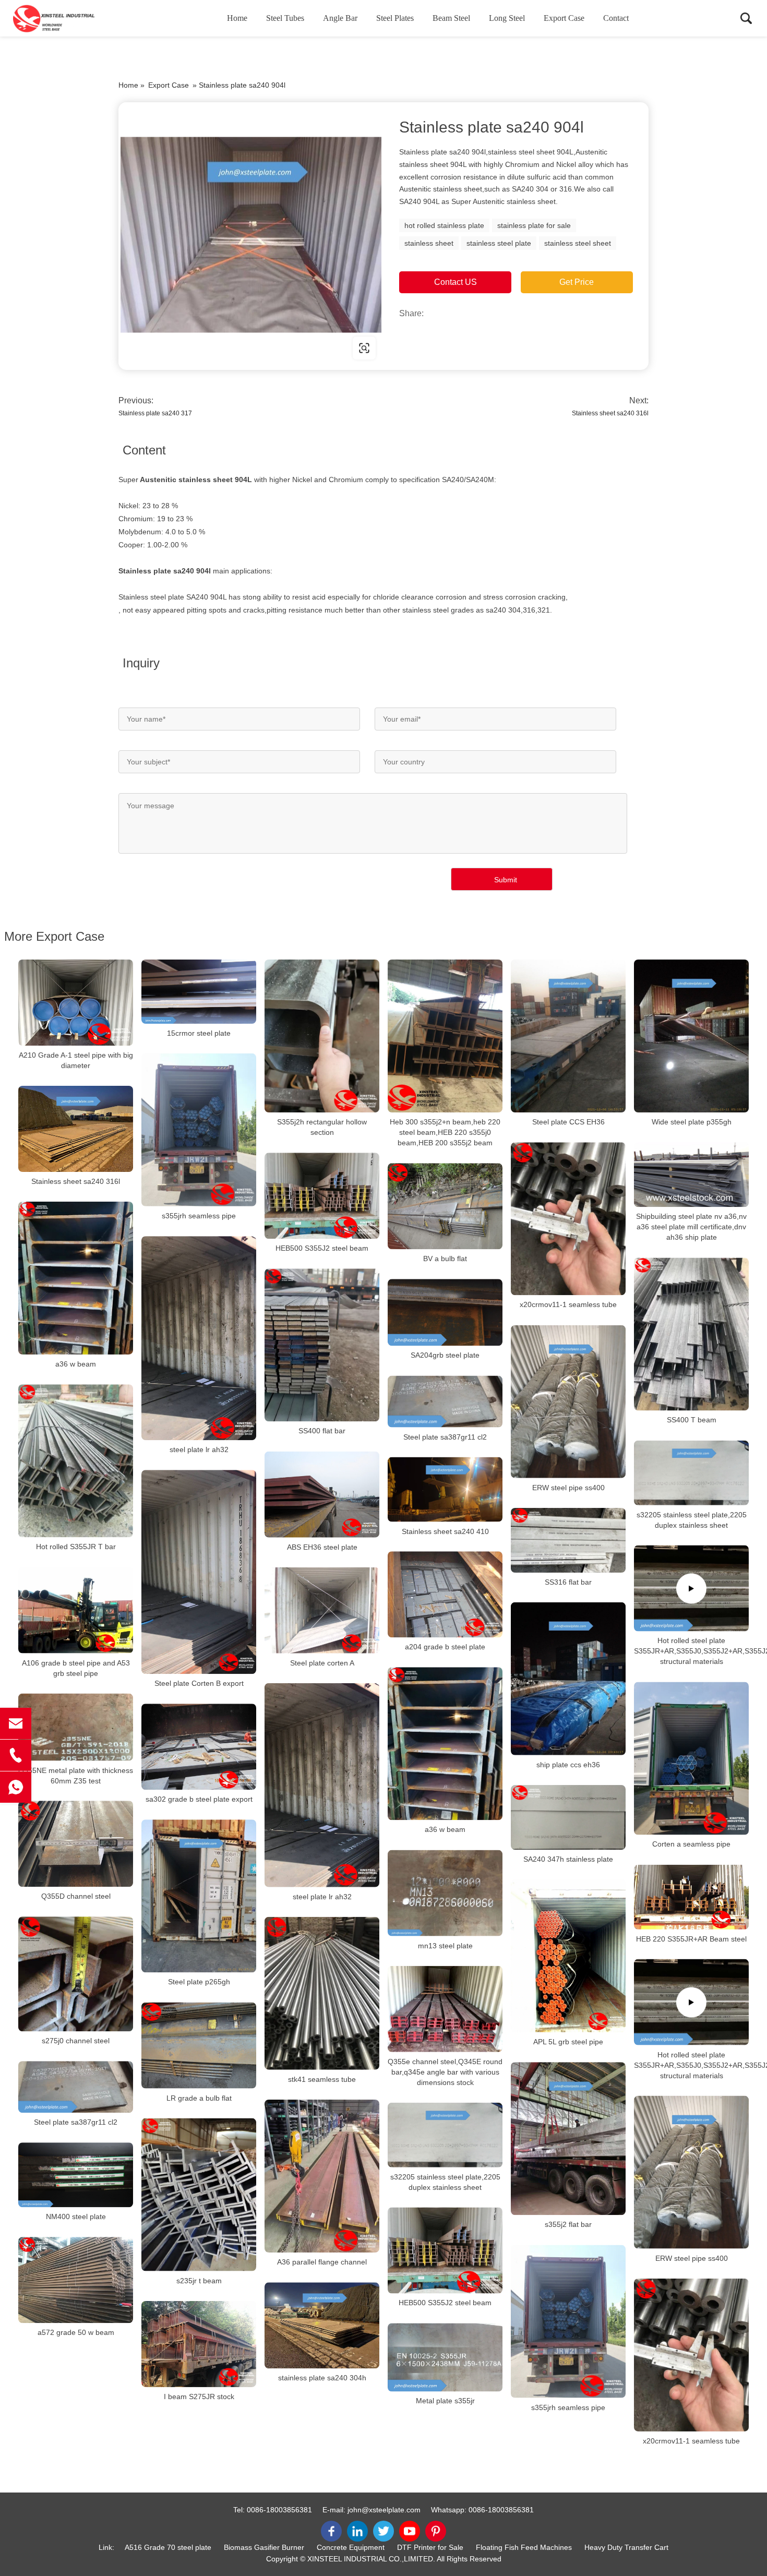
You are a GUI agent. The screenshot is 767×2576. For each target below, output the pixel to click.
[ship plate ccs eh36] (568, 1679)
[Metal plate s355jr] (445, 2357)
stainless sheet (429, 243)
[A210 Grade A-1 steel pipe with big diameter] (76, 1003)
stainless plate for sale (534, 225)
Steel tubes (285, 18)
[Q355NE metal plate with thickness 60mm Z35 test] (76, 1727)
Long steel (507, 18)
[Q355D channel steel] (76, 1844)
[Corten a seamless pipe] (691, 1758)
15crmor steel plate (199, 1033)
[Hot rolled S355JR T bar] (76, 1461)
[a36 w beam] (76, 1278)
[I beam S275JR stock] (199, 2344)
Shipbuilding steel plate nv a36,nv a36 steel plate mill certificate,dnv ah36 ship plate (691, 1227)
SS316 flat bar (568, 1582)
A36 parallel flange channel (322, 2262)
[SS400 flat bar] (322, 1345)
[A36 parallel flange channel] (322, 2176)
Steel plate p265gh (199, 1982)
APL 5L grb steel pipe (568, 2042)
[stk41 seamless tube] (322, 1993)
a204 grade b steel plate (445, 1647)
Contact (616, 18)
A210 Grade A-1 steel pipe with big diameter (76, 1060)
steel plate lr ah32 (199, 1449)
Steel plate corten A (322, 1663)
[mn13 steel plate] (445, 1893)
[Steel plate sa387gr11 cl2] (445, 1402)
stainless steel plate (499, 243)
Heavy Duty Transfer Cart (626, 2547)
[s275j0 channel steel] (76, 1974)
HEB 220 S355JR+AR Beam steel (691, 1939)
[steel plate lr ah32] (199, 1338)
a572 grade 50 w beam (76, 2332)
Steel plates (395, 18)
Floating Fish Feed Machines (524, 2547)
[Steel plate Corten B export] (199, 1572)
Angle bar (340, 18)
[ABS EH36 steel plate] (322, 1495)
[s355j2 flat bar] (568, 2138)
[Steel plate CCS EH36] (568, 1036)
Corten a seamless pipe (691, 1844)
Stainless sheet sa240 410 (445, 1531)
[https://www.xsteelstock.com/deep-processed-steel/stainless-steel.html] (251, 235)
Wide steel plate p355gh (692, 1122)
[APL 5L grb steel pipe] (568, 1956)
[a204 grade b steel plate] (445, 1594)
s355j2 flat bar (568, 2225)
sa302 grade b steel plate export (199, 1799)
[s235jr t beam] (199, 2195)
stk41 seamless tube (322, 2079)
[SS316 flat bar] (568, 1540)
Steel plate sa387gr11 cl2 (445, 1437)
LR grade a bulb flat (199, 2098)
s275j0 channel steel (76, 2041)
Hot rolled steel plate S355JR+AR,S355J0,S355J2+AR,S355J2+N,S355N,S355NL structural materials (691, 1651)
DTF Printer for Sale (430, 2547)
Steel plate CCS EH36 (568, 1122)
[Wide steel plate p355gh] (691, 1036)
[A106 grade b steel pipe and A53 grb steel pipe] (76, 1610)
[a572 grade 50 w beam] (76, 2280)
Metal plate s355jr (445, 2401)
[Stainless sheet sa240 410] (445, 1490)
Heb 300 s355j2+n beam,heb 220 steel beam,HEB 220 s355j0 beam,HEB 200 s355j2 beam (445, 1132)
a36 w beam (76, 1364)
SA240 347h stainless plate (568, 1859)
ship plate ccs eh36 (568, 1765)
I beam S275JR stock (199, 2397)
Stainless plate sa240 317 (155, 413)
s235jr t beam (199, 2281)
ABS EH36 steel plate (322, 1547)
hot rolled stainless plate (444, 225)
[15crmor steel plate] (199, 992)
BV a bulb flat (445, 1259)
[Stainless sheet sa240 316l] (76, 1129)
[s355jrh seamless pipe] (199, 1130)
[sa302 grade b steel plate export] (199, 1747)
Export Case (564, 18)
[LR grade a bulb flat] (199, 2046)
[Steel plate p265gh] (199, 1896)
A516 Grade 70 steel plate (168, 2547)
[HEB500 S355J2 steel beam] (322, 1196)
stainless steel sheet (578, 243)
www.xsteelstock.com (185, 348)
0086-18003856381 (279, 2510)
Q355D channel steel (76, 1896)
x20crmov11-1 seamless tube (568, 1305)
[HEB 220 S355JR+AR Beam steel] (691, 1897)
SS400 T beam (692, 1420)
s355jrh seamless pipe (199, 1216)
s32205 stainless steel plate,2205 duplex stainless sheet (692, 1519)
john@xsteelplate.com (384, 2510)
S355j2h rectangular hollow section (322, 1127)
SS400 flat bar (322, 1431)
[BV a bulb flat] (445, 1206)
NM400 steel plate (76, 2216)
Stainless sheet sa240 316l (610, 413)
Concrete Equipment (351, 2547)
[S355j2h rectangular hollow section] (322, 1036)
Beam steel (451, 18)
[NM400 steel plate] (76, 2175)
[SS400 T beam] (691, 1334)
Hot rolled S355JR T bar (76, 1547)
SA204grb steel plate (445, 1356)
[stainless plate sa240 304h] (322, 2325)
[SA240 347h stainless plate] (568, 1817)
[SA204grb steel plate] (445, 1312)
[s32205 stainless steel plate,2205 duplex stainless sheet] (691, 1473)
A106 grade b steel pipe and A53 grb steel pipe (76, 1668)
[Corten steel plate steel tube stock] (65, 18)
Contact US (456, 282)
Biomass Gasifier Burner (264, 2547)
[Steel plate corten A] (322, 1610)
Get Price (577, 282)
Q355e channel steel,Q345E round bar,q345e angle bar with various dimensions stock (445, 2072)
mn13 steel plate (445, 1946)
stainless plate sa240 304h (322, 2378)
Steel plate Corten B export (199, 1683)
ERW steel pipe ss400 (568, 1488)
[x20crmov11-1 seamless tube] (568, 1219)
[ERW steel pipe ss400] (568, 1402)
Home (237, 18)
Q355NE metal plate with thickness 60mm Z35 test (76, 1775)
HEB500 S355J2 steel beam (322, 1248)
